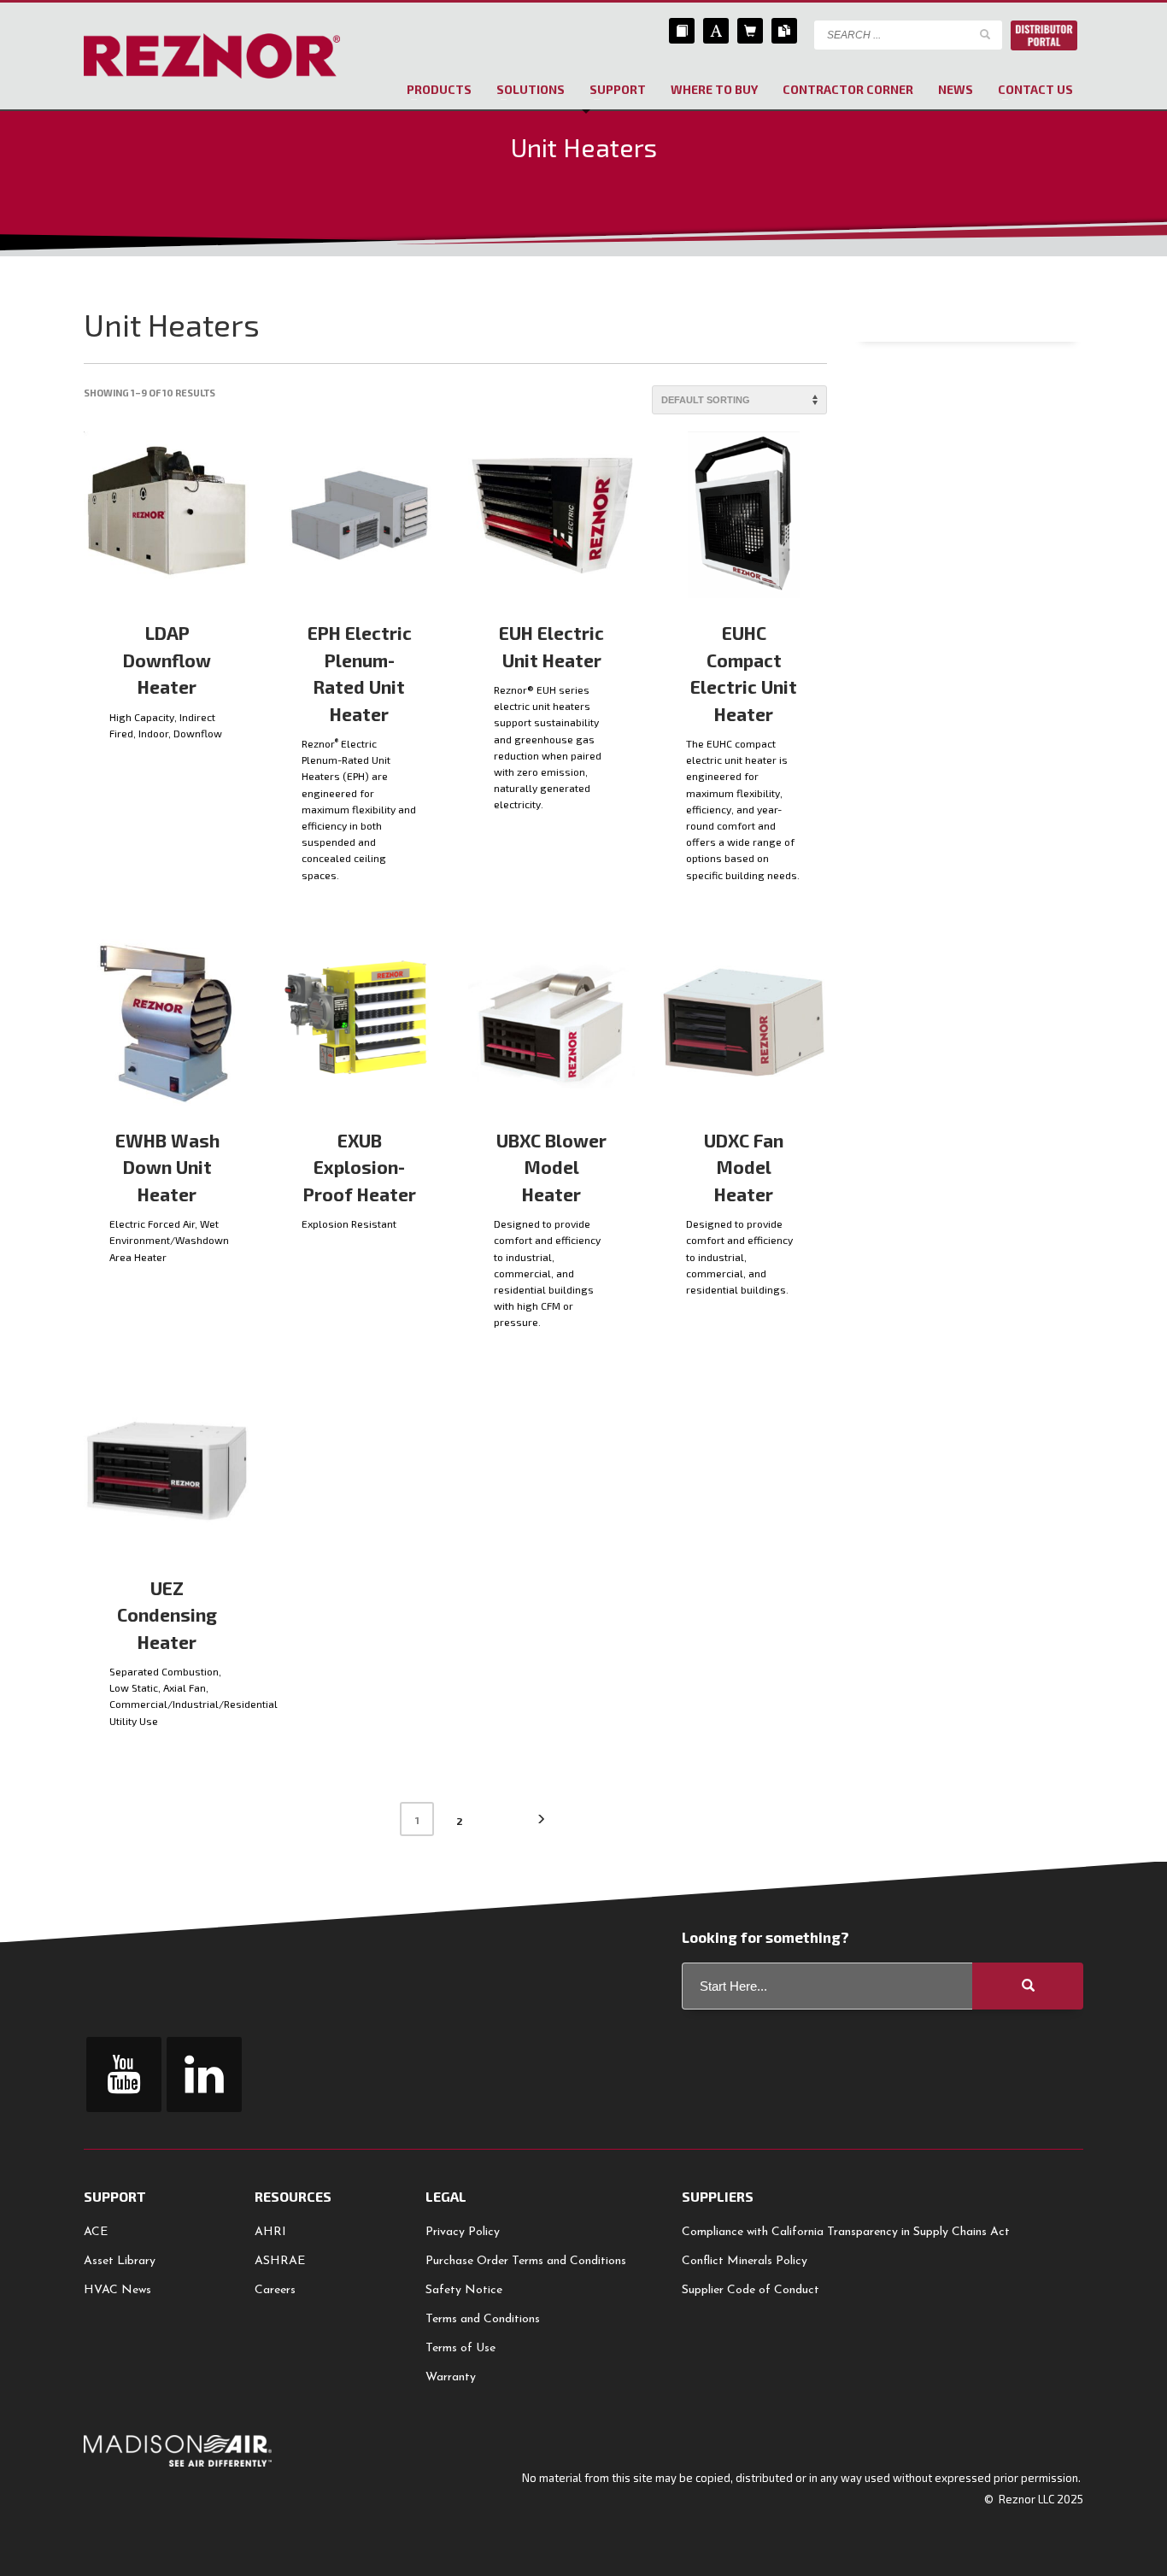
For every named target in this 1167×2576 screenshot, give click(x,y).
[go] (985, 34)
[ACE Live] (716, 31)
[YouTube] (124, 2074)
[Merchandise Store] (750, 31)
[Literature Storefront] (784, 31)
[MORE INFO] (225, 750)
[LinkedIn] (204, 2074)
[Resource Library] (682, 31)
